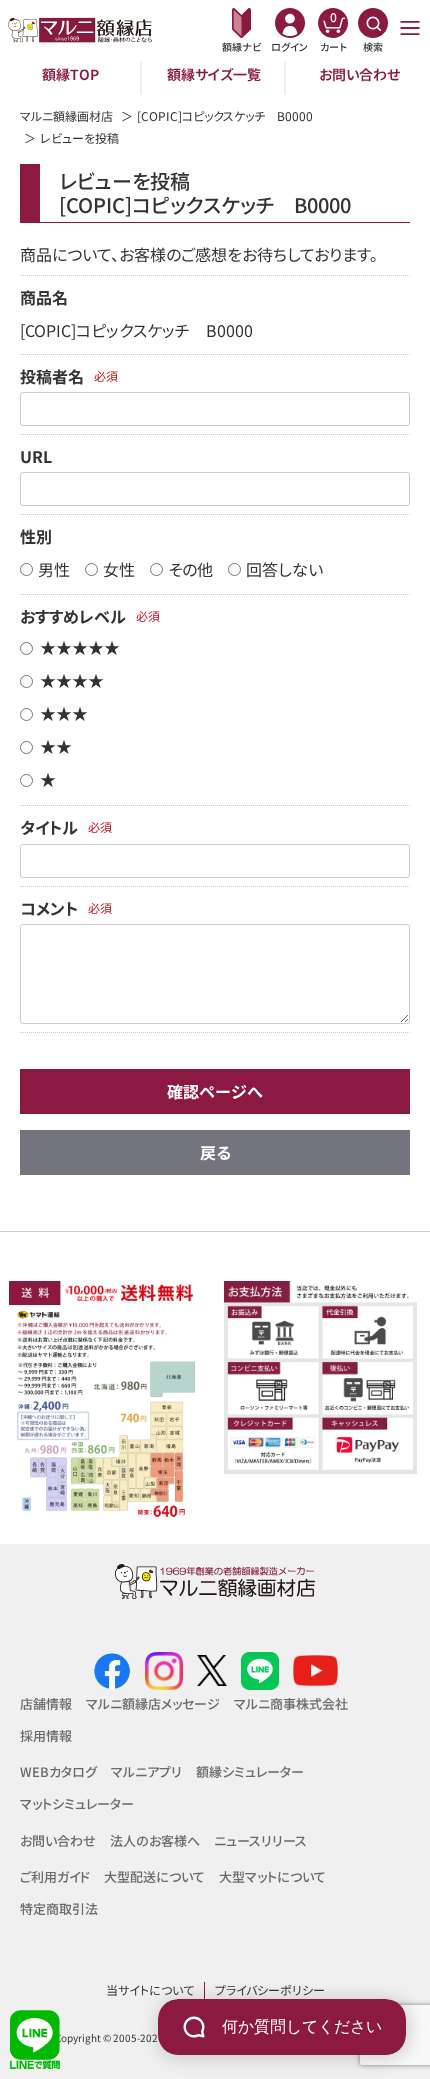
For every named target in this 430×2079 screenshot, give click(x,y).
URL (36, 456)
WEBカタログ (58, 1771)
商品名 (44, 297)
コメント (49, 908)
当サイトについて (150, 1989)
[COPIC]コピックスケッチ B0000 (225, 115)
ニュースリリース (260, 1840)
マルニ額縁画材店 (66, 115)
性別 (36, 536)
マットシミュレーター (77, 1803)
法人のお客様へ (155, 1840)
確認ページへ (215, 1091)
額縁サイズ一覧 (214, 74)
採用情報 (46, 1735)
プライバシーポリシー (270, 1989)
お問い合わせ (359, 74)
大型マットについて (272, 1876)
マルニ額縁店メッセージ (153, 1703)
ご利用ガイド (55, 1876)
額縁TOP (70, 74)
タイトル (49, 827)
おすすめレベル (73, 616)
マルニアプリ (146, 1771)
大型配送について (154, 1876)
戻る (215, 1152)
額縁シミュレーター (250, 1771)
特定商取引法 (59, 1908)
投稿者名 (52, 376)
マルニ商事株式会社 (291, 1703)
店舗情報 (46, 1703)
